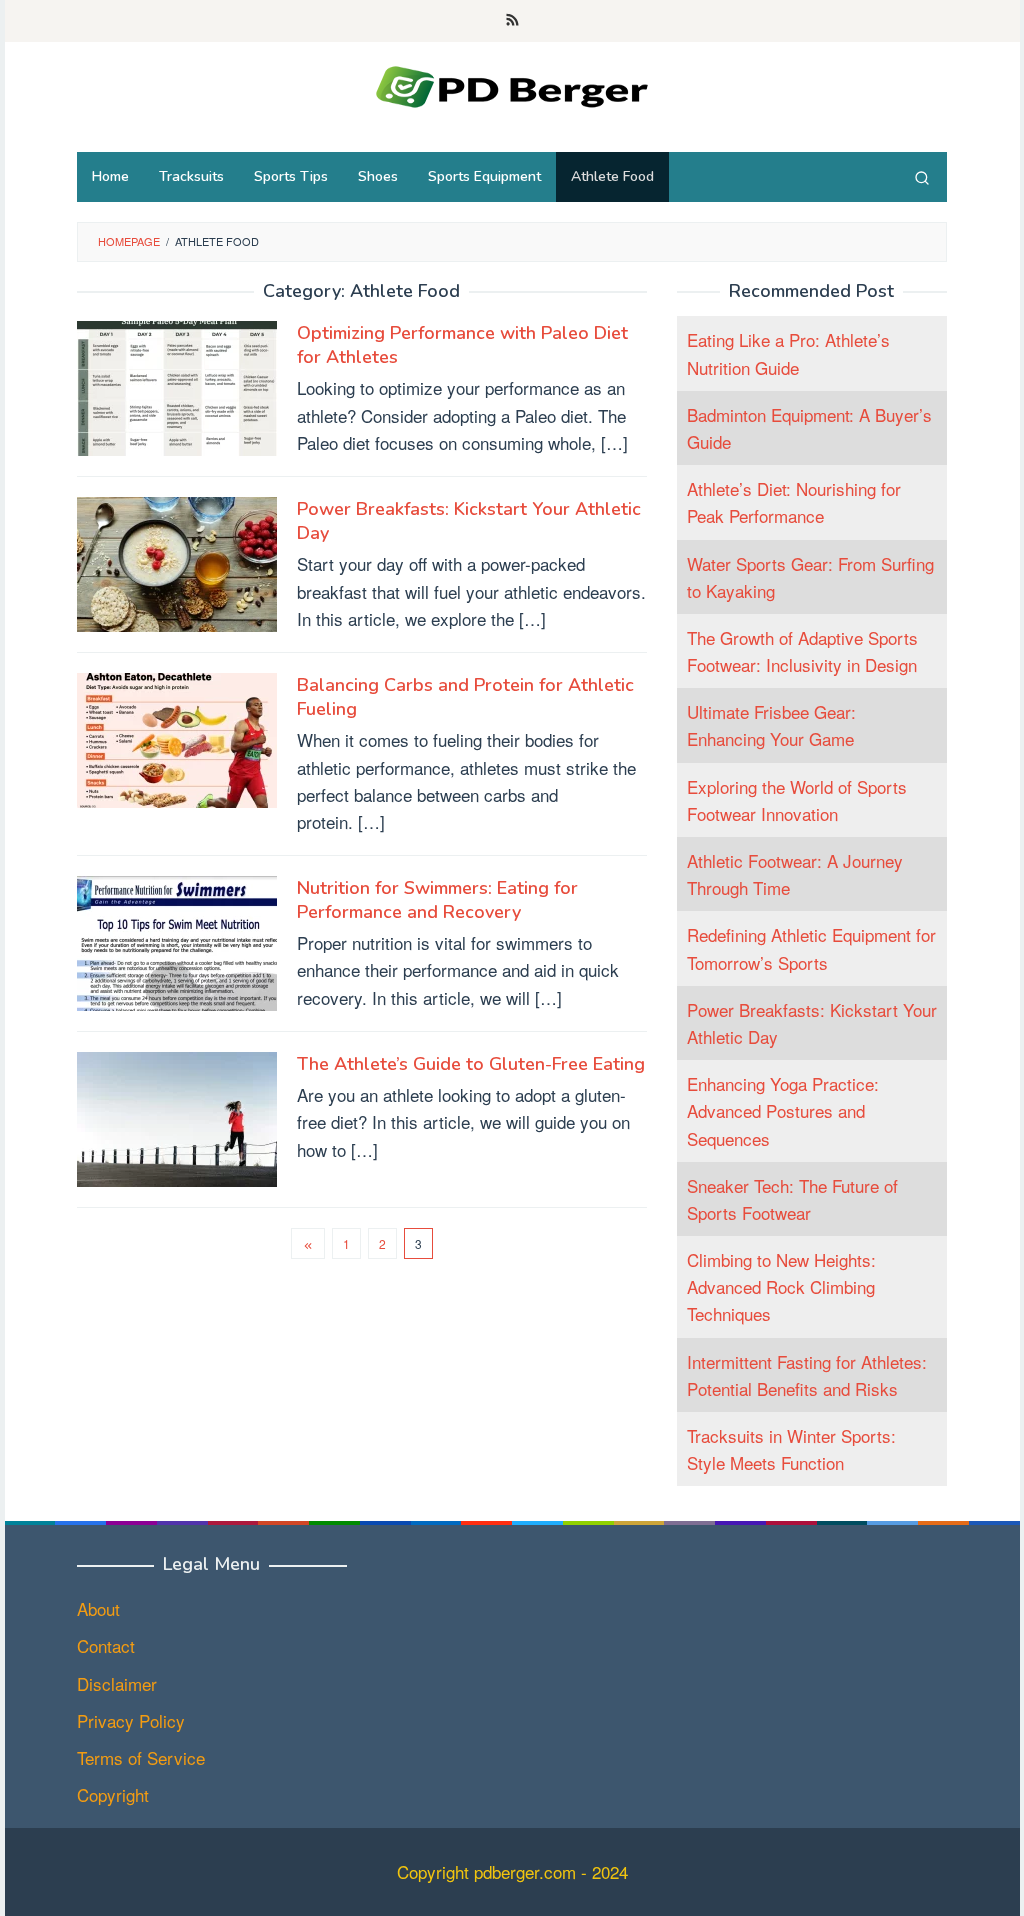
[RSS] (512, 21)
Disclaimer (117, 1683)
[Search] (922, 177)
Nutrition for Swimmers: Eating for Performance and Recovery (437, 900)
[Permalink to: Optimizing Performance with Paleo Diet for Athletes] (177, 385)
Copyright (113, 1794)
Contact (106, 1645)
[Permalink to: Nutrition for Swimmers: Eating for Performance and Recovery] (177, 940)
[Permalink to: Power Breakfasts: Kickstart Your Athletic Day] (177, 561)
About (98, 1608)
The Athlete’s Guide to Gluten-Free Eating (471, 1064)
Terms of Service (141, 1757)
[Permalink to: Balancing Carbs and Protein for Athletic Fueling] (177, 737)
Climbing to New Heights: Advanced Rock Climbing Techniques (781, 1286)
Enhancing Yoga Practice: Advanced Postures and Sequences (783, 1110)
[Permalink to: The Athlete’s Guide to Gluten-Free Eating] (177, 1116)
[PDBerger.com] (512, 83)
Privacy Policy (131, 1720)
